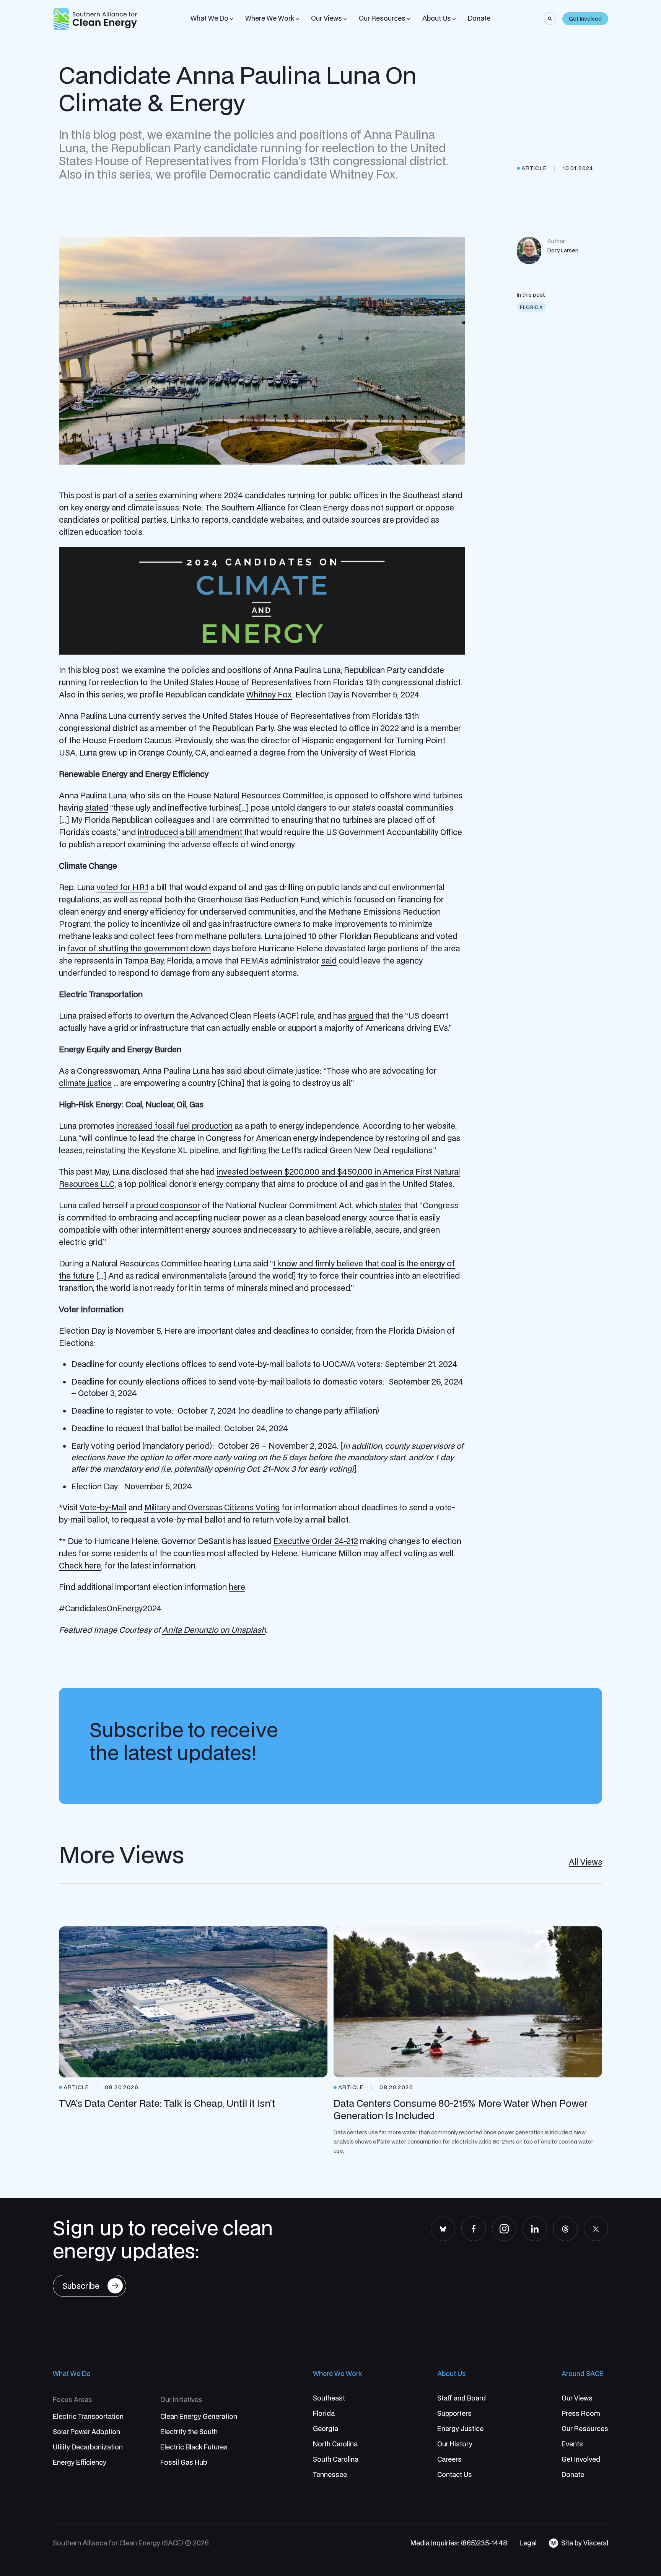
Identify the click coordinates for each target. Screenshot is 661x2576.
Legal (528, 2543)
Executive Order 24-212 (316, 1541)
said (329, 961)
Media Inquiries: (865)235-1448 (459, 2543)
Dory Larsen (563, 250)
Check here (80, 1565)
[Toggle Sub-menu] (231, 19)
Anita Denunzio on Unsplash (214, 1630)
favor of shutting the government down (139, 948)
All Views (585, 1862)
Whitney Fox (269, 694)
